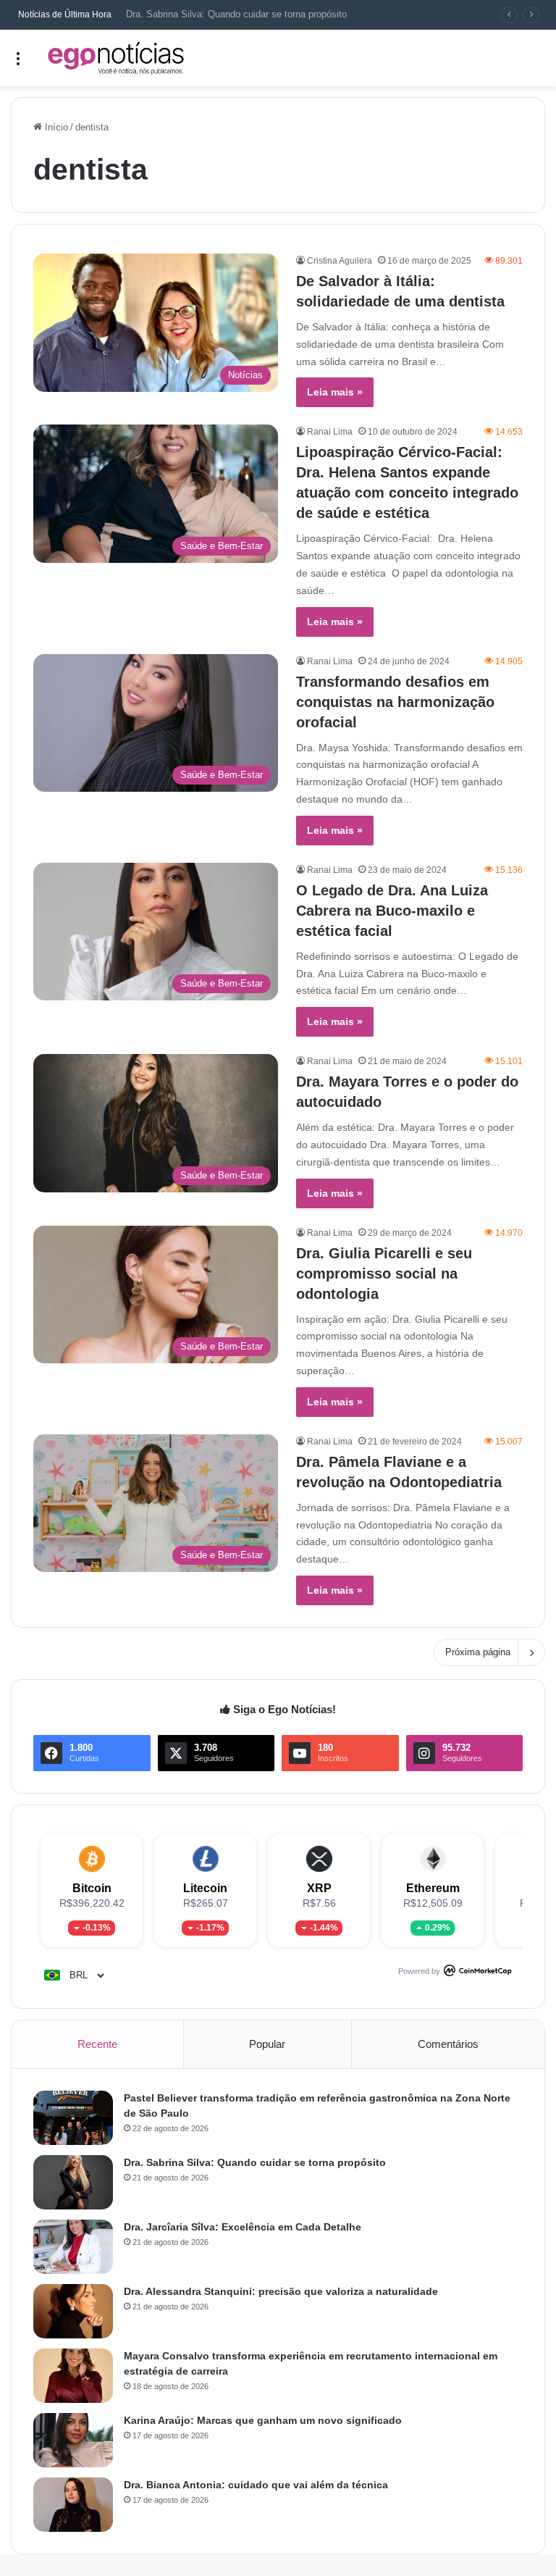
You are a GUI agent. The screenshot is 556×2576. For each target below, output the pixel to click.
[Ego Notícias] (116, 58)
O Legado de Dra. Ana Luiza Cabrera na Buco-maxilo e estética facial (392, 911)
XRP (319, 1888)
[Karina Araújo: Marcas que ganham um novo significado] (73, 2440)
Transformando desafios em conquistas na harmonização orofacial (395, 702)
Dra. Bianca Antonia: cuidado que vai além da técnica (256, 2485)
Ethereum (433, 1888)
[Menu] (18, 63)
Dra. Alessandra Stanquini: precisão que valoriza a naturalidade (281, 2291)
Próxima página (478, 1652)
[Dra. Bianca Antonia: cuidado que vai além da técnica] (73, 2505)
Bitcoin (92, 1888)
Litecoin (205, 1888)
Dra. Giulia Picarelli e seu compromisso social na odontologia (384, 1274)
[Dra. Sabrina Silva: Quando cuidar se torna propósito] (73, 2182)
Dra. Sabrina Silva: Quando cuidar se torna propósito (255, 2162)
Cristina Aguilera (340, 261)
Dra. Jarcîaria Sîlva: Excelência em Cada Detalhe (243, 2227)
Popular (267, 2044)
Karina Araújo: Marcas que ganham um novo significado (263, 2420)
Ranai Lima (330, 432)
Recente (97, 2044)
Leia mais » (335, 392)
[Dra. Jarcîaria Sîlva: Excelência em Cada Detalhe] (73, 2247)
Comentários (448, 2044)
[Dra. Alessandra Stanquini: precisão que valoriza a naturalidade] (73, 2311)
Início (55, 127)
